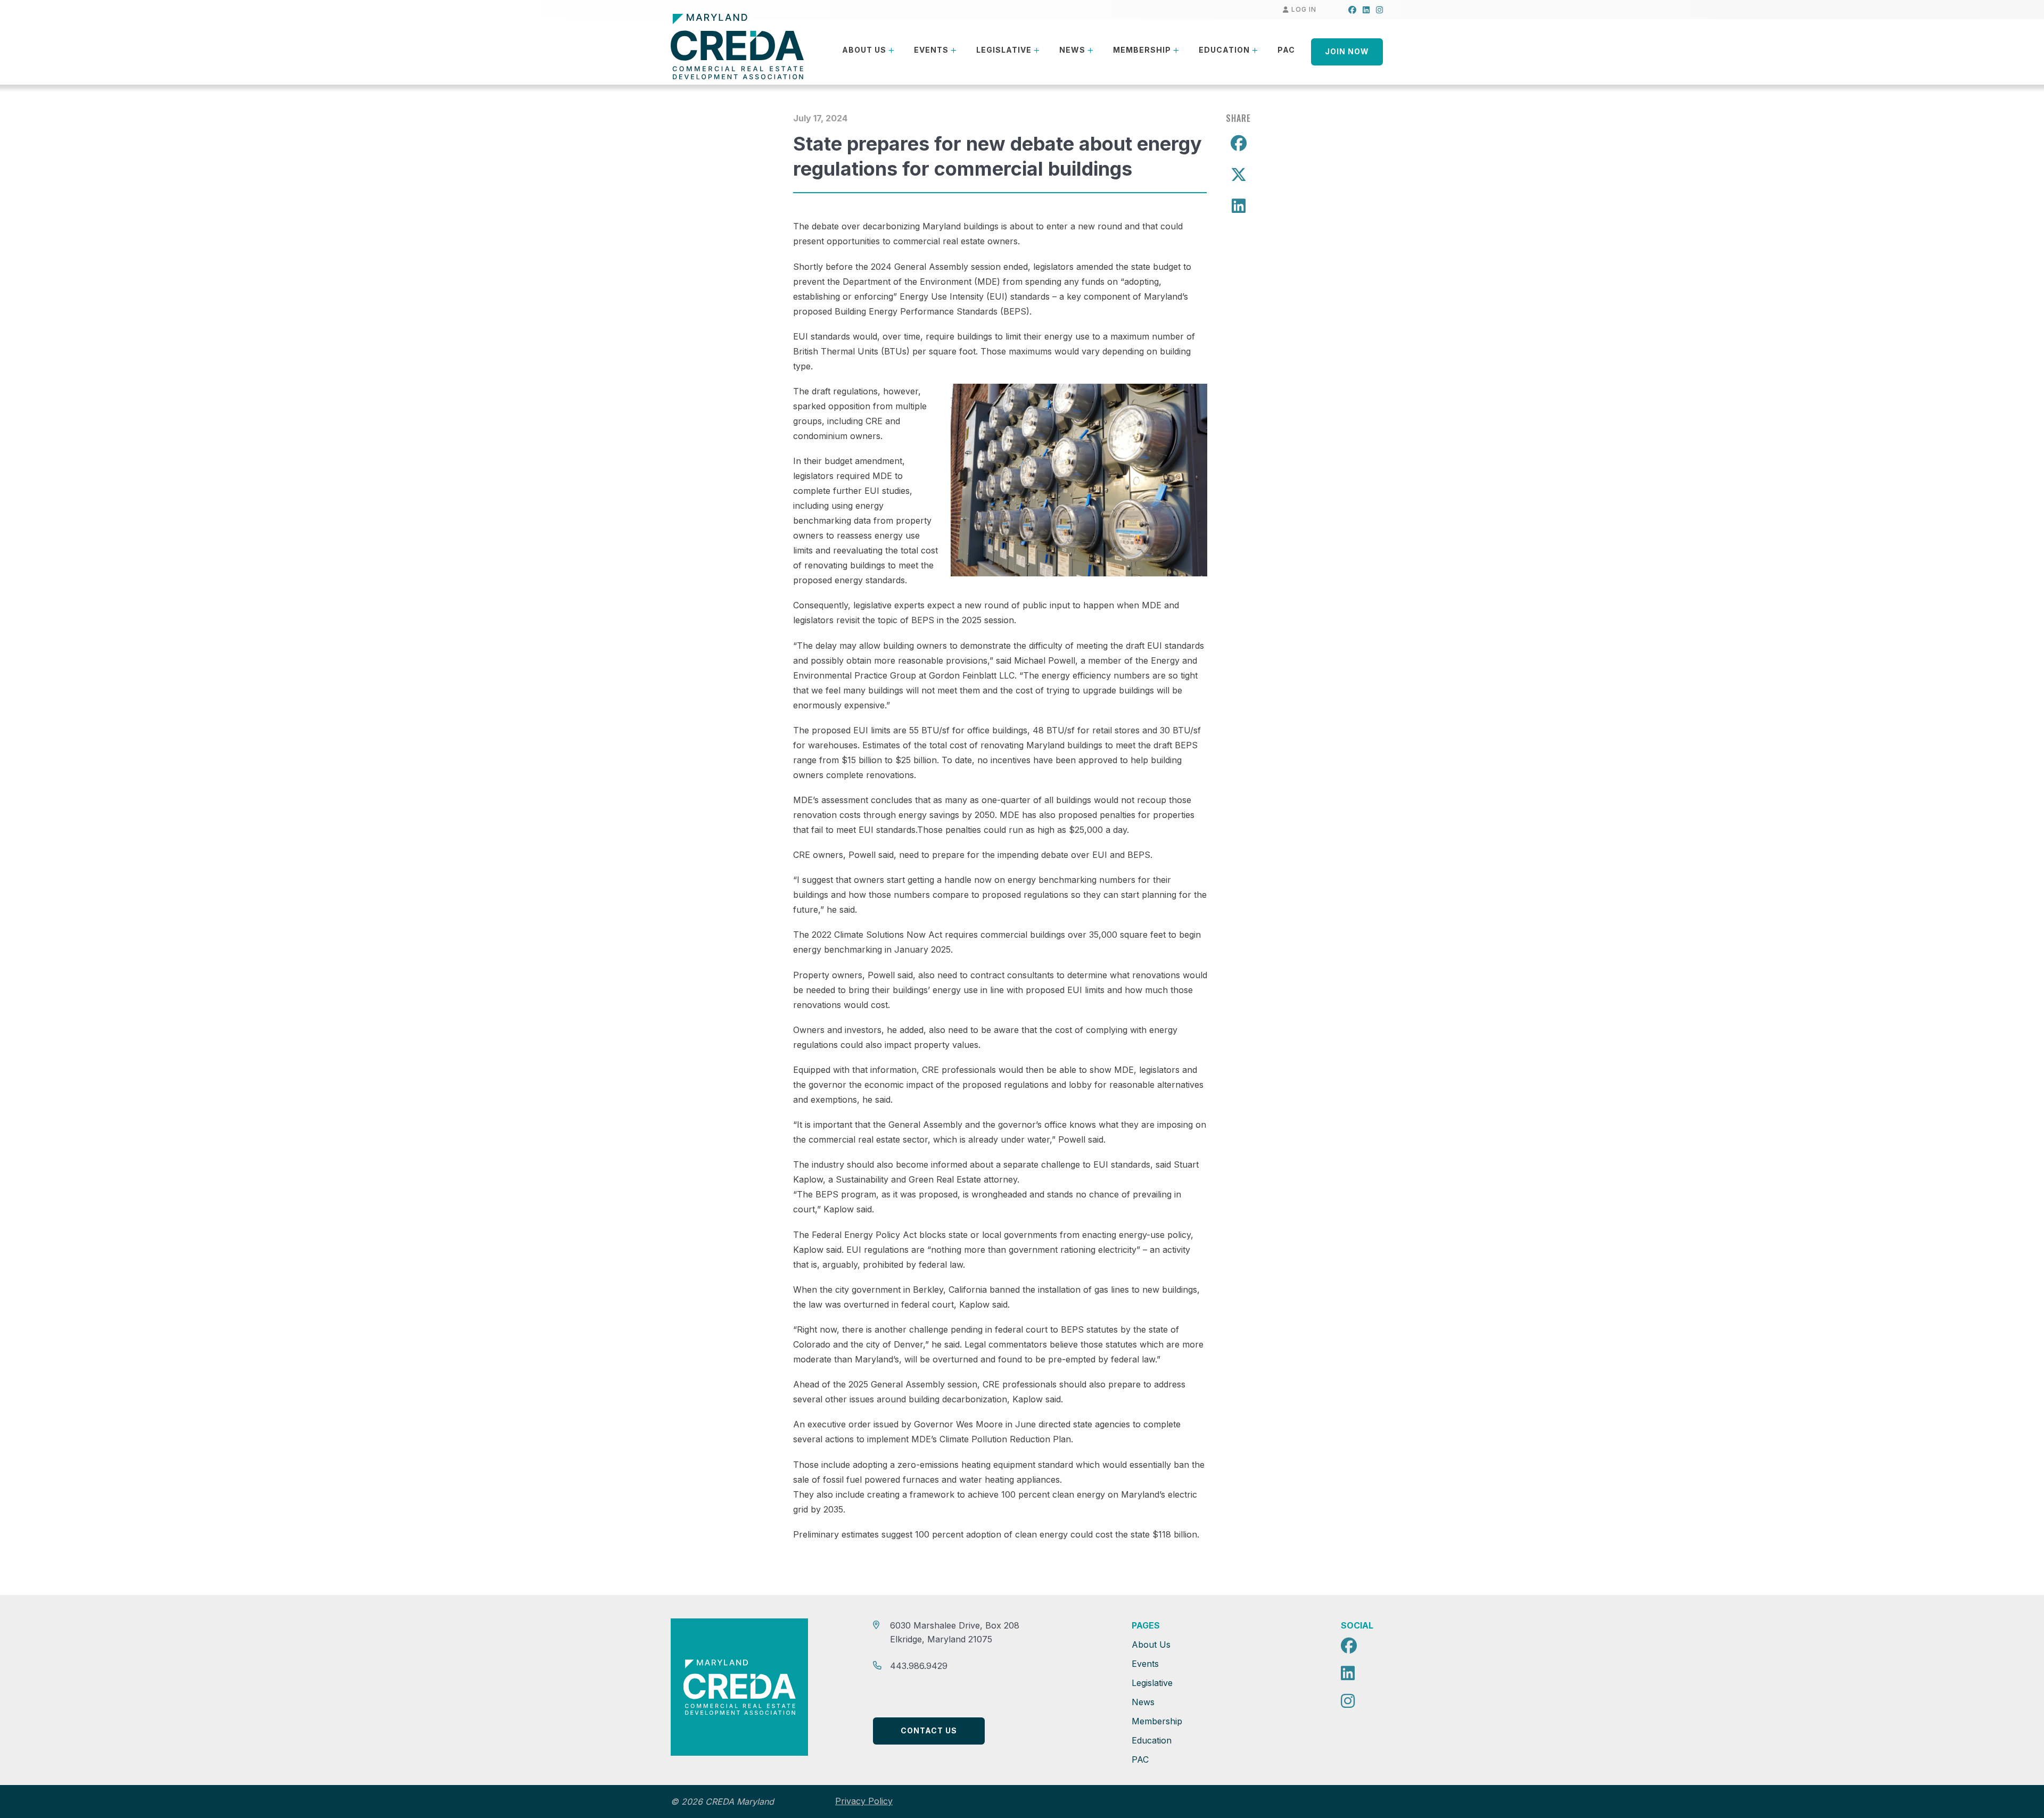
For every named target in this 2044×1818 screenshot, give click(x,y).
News (1072, 50)
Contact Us (929, 1730)
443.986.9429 (919, 1666)
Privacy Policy (864, 1801)
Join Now (1347, 51)
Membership (1142, 50)
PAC (1286, 50)
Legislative (1004, 50)
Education (1224, 50)
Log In (1303, 9)
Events (931, 50)
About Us (864, 50)
